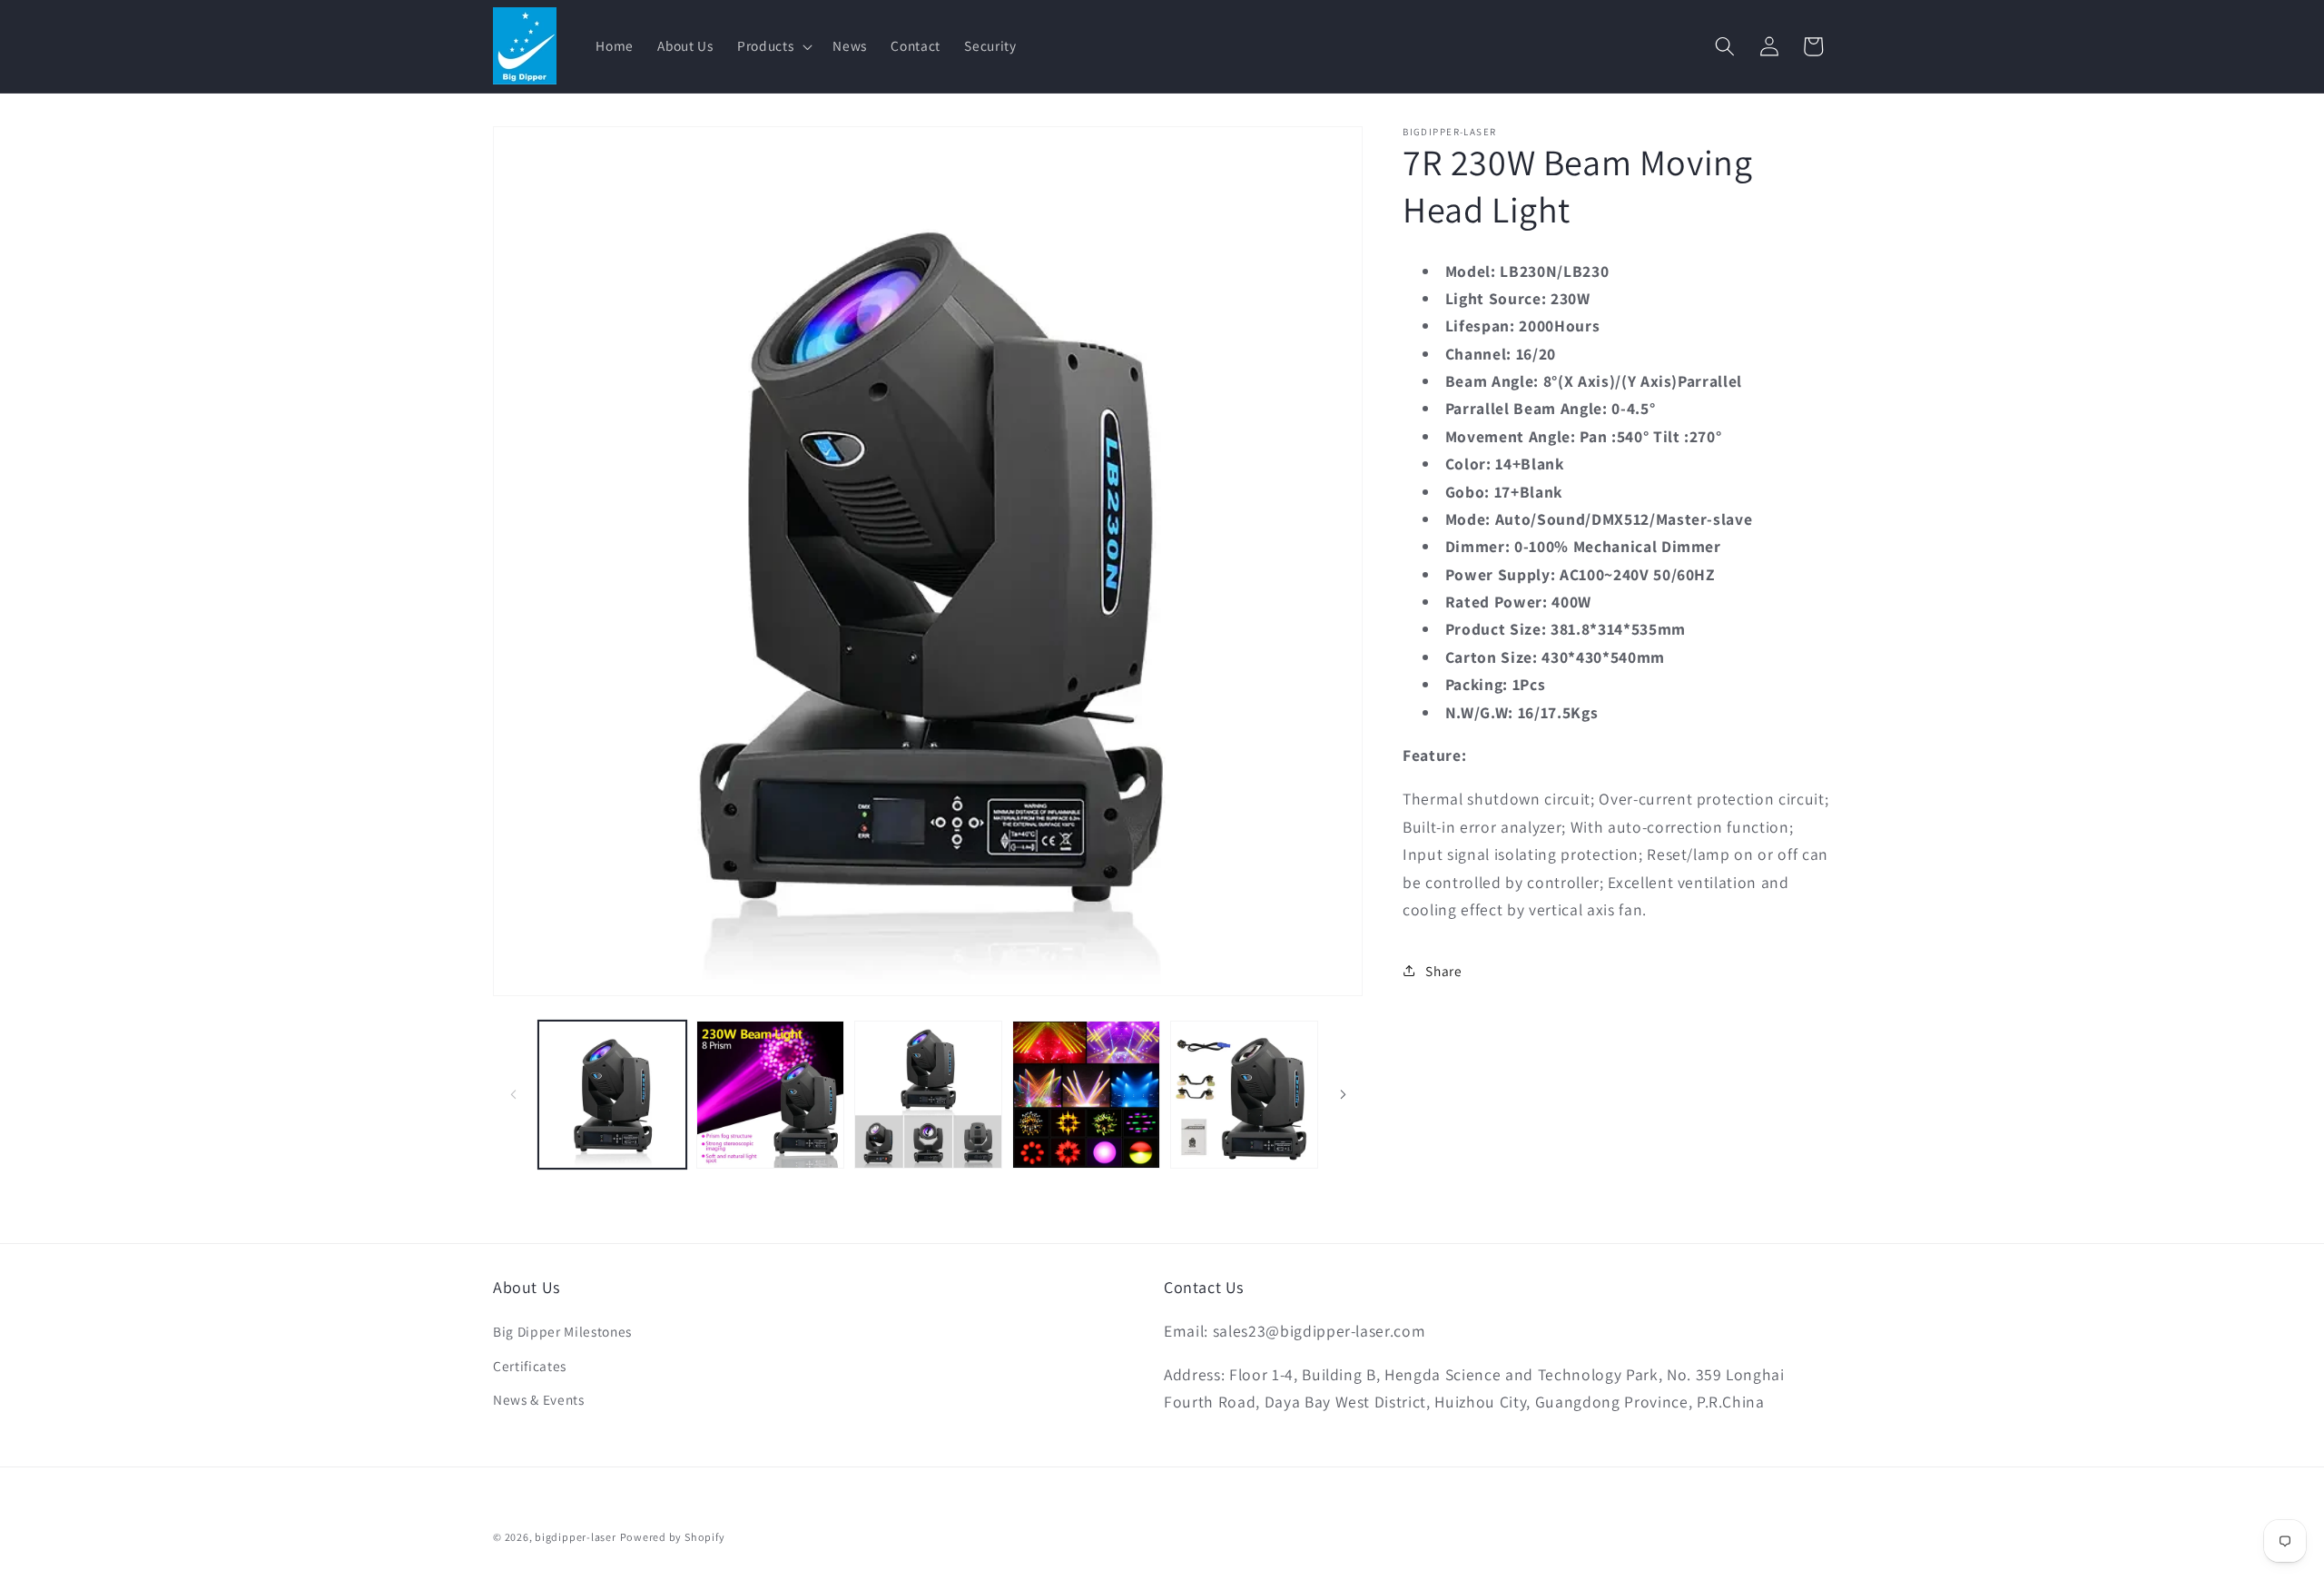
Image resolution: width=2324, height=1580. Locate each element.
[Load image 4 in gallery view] (1086, 1095)
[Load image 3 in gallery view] (928, 1095)
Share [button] (1443, 970)
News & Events (539, 1399)
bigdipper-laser (576, 1537)
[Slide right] (1343, 1095)
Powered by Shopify (673, 1537)
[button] (773, 46)
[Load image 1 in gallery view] (612, 1095)
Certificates (530, 1366)
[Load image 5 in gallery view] (1244, 1095)
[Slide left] (513, 1095)
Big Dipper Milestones (562, 1331)
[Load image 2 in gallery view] (770, 1095)
